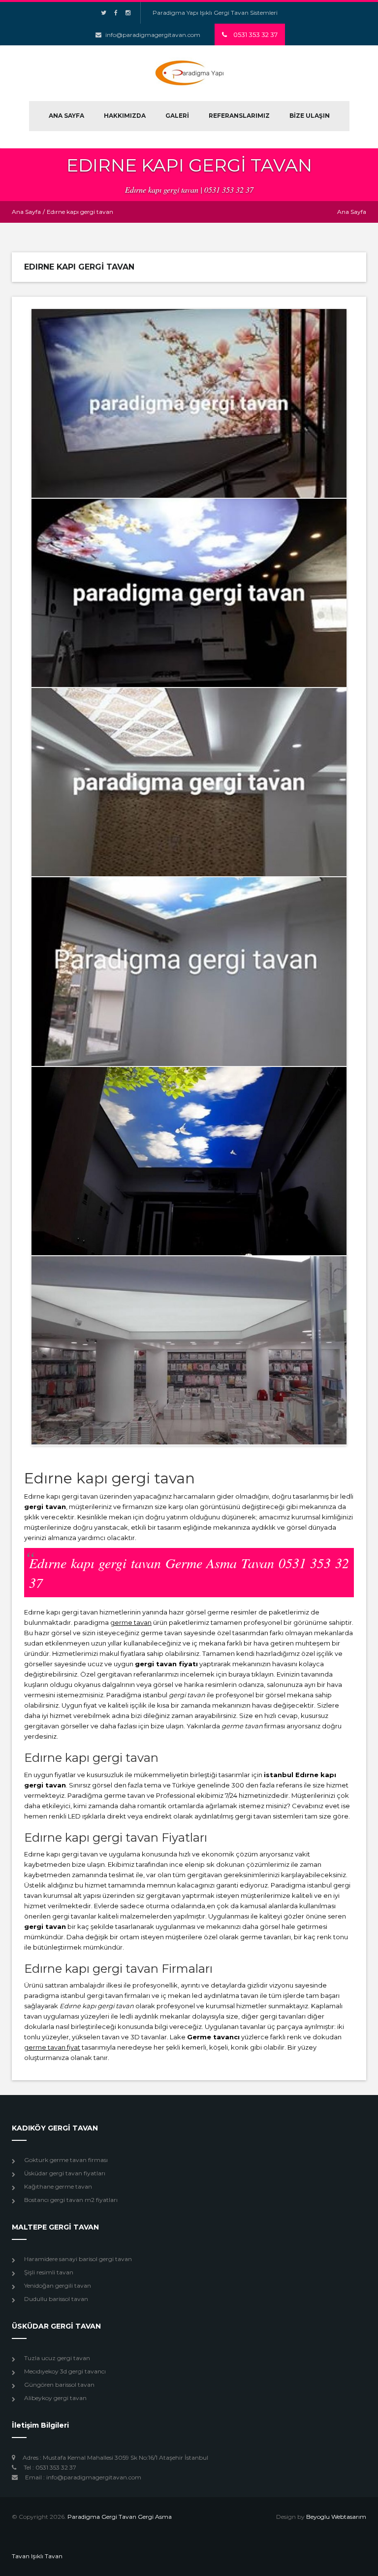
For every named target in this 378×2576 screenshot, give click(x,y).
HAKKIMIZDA (125, 116)
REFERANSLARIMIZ (239, 116)
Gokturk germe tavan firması (66, 2160)
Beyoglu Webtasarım (336, 2517)
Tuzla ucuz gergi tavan (57, 2358)
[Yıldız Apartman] (189, 1161)
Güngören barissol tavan (59, 2385)
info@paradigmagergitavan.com (153, 35)
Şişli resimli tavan (49, 2272)
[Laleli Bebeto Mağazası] (189, 1350)
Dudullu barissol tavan (56, 2299)
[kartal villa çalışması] (189, 593)
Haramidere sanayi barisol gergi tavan (78, 2259)
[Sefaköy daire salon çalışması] (189, 782)
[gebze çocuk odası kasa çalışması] (189, 971)
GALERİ (177, 116)
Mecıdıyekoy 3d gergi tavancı (65, 2371)
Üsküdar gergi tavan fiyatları (65, 2173)
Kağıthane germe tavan (58, 2186)
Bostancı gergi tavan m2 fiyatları (71, 2200)
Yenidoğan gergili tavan (58, 2285)
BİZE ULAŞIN (310, 116)
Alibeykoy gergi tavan (55, 2398)
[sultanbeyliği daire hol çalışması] (189, 403)
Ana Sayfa (26, 212)
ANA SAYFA (66, 116)
